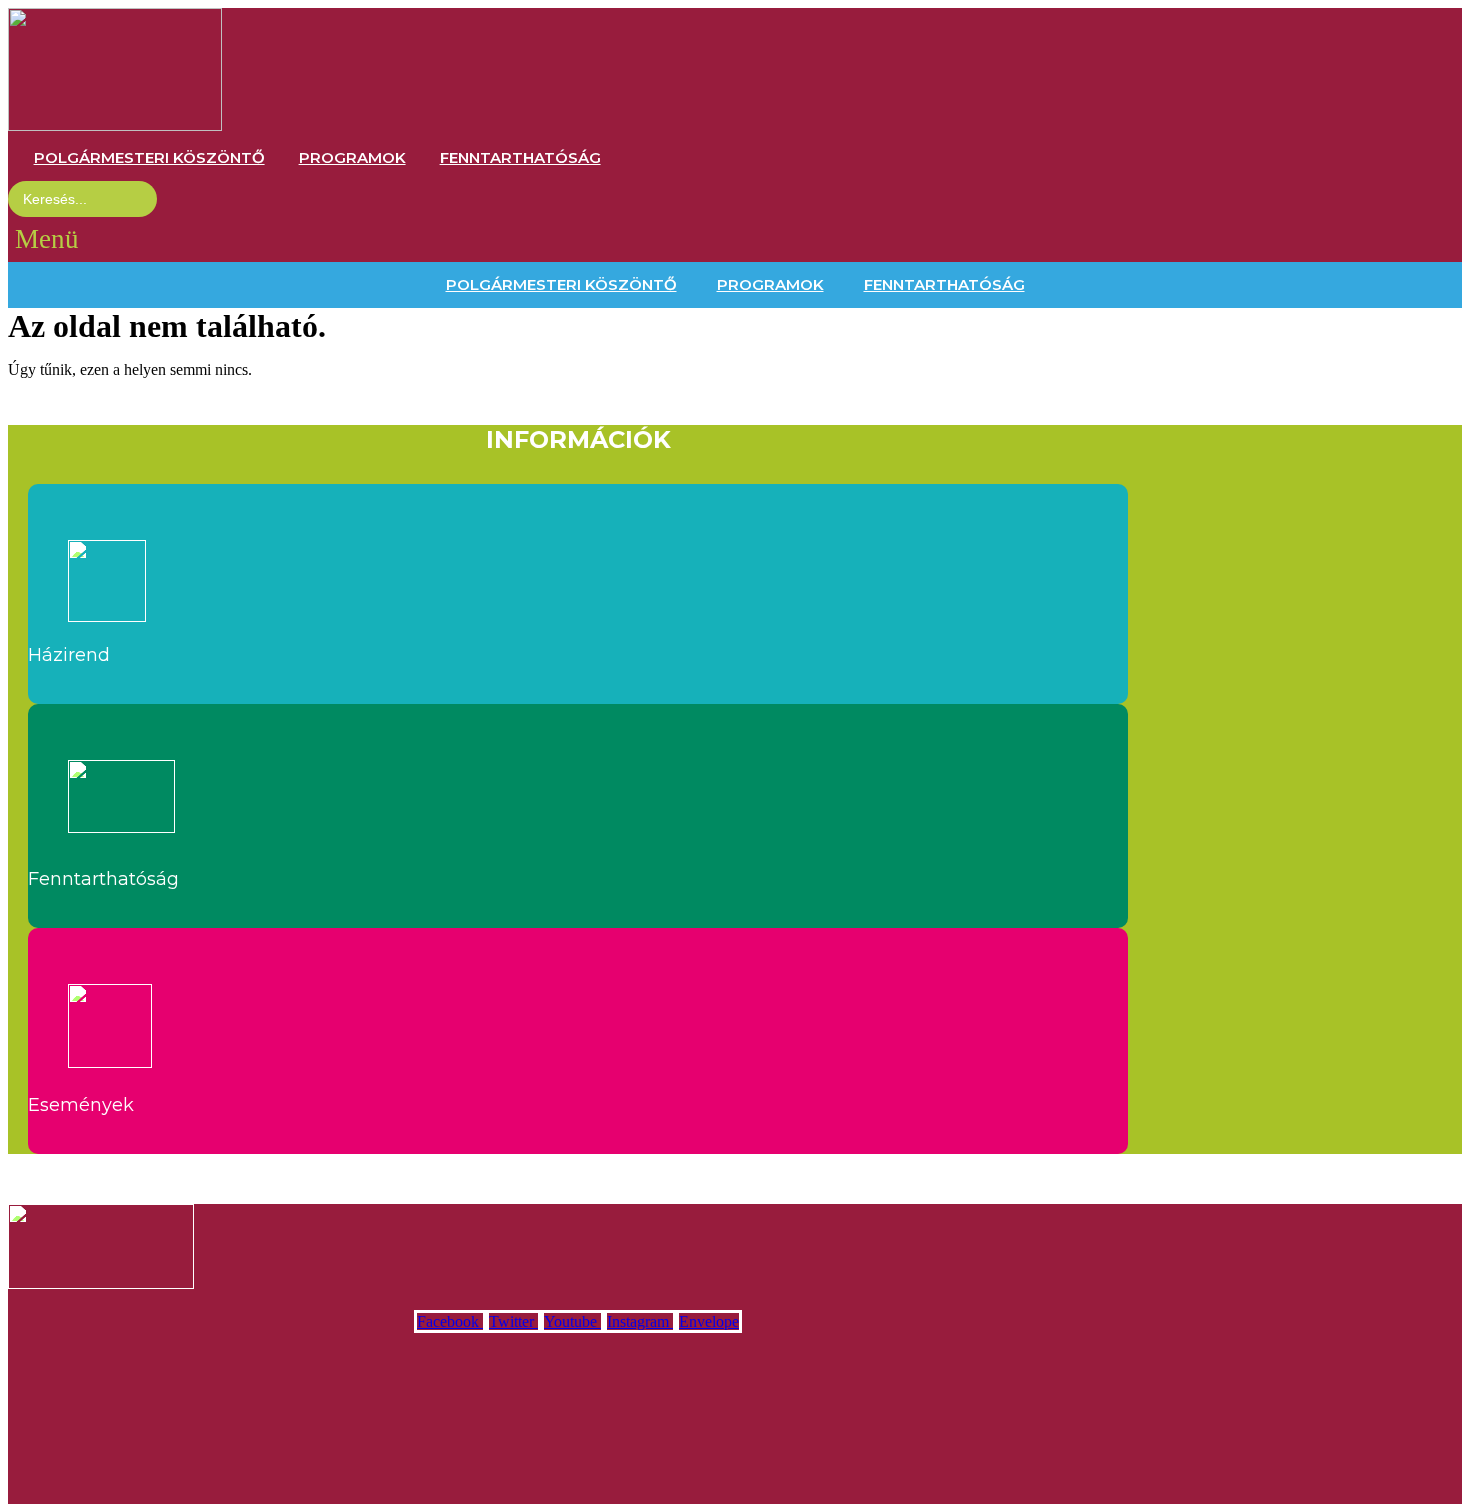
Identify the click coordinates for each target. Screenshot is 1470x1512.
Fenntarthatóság (520, 157)
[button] (47, 239)
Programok (352, 157)
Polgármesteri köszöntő (149, 157)
